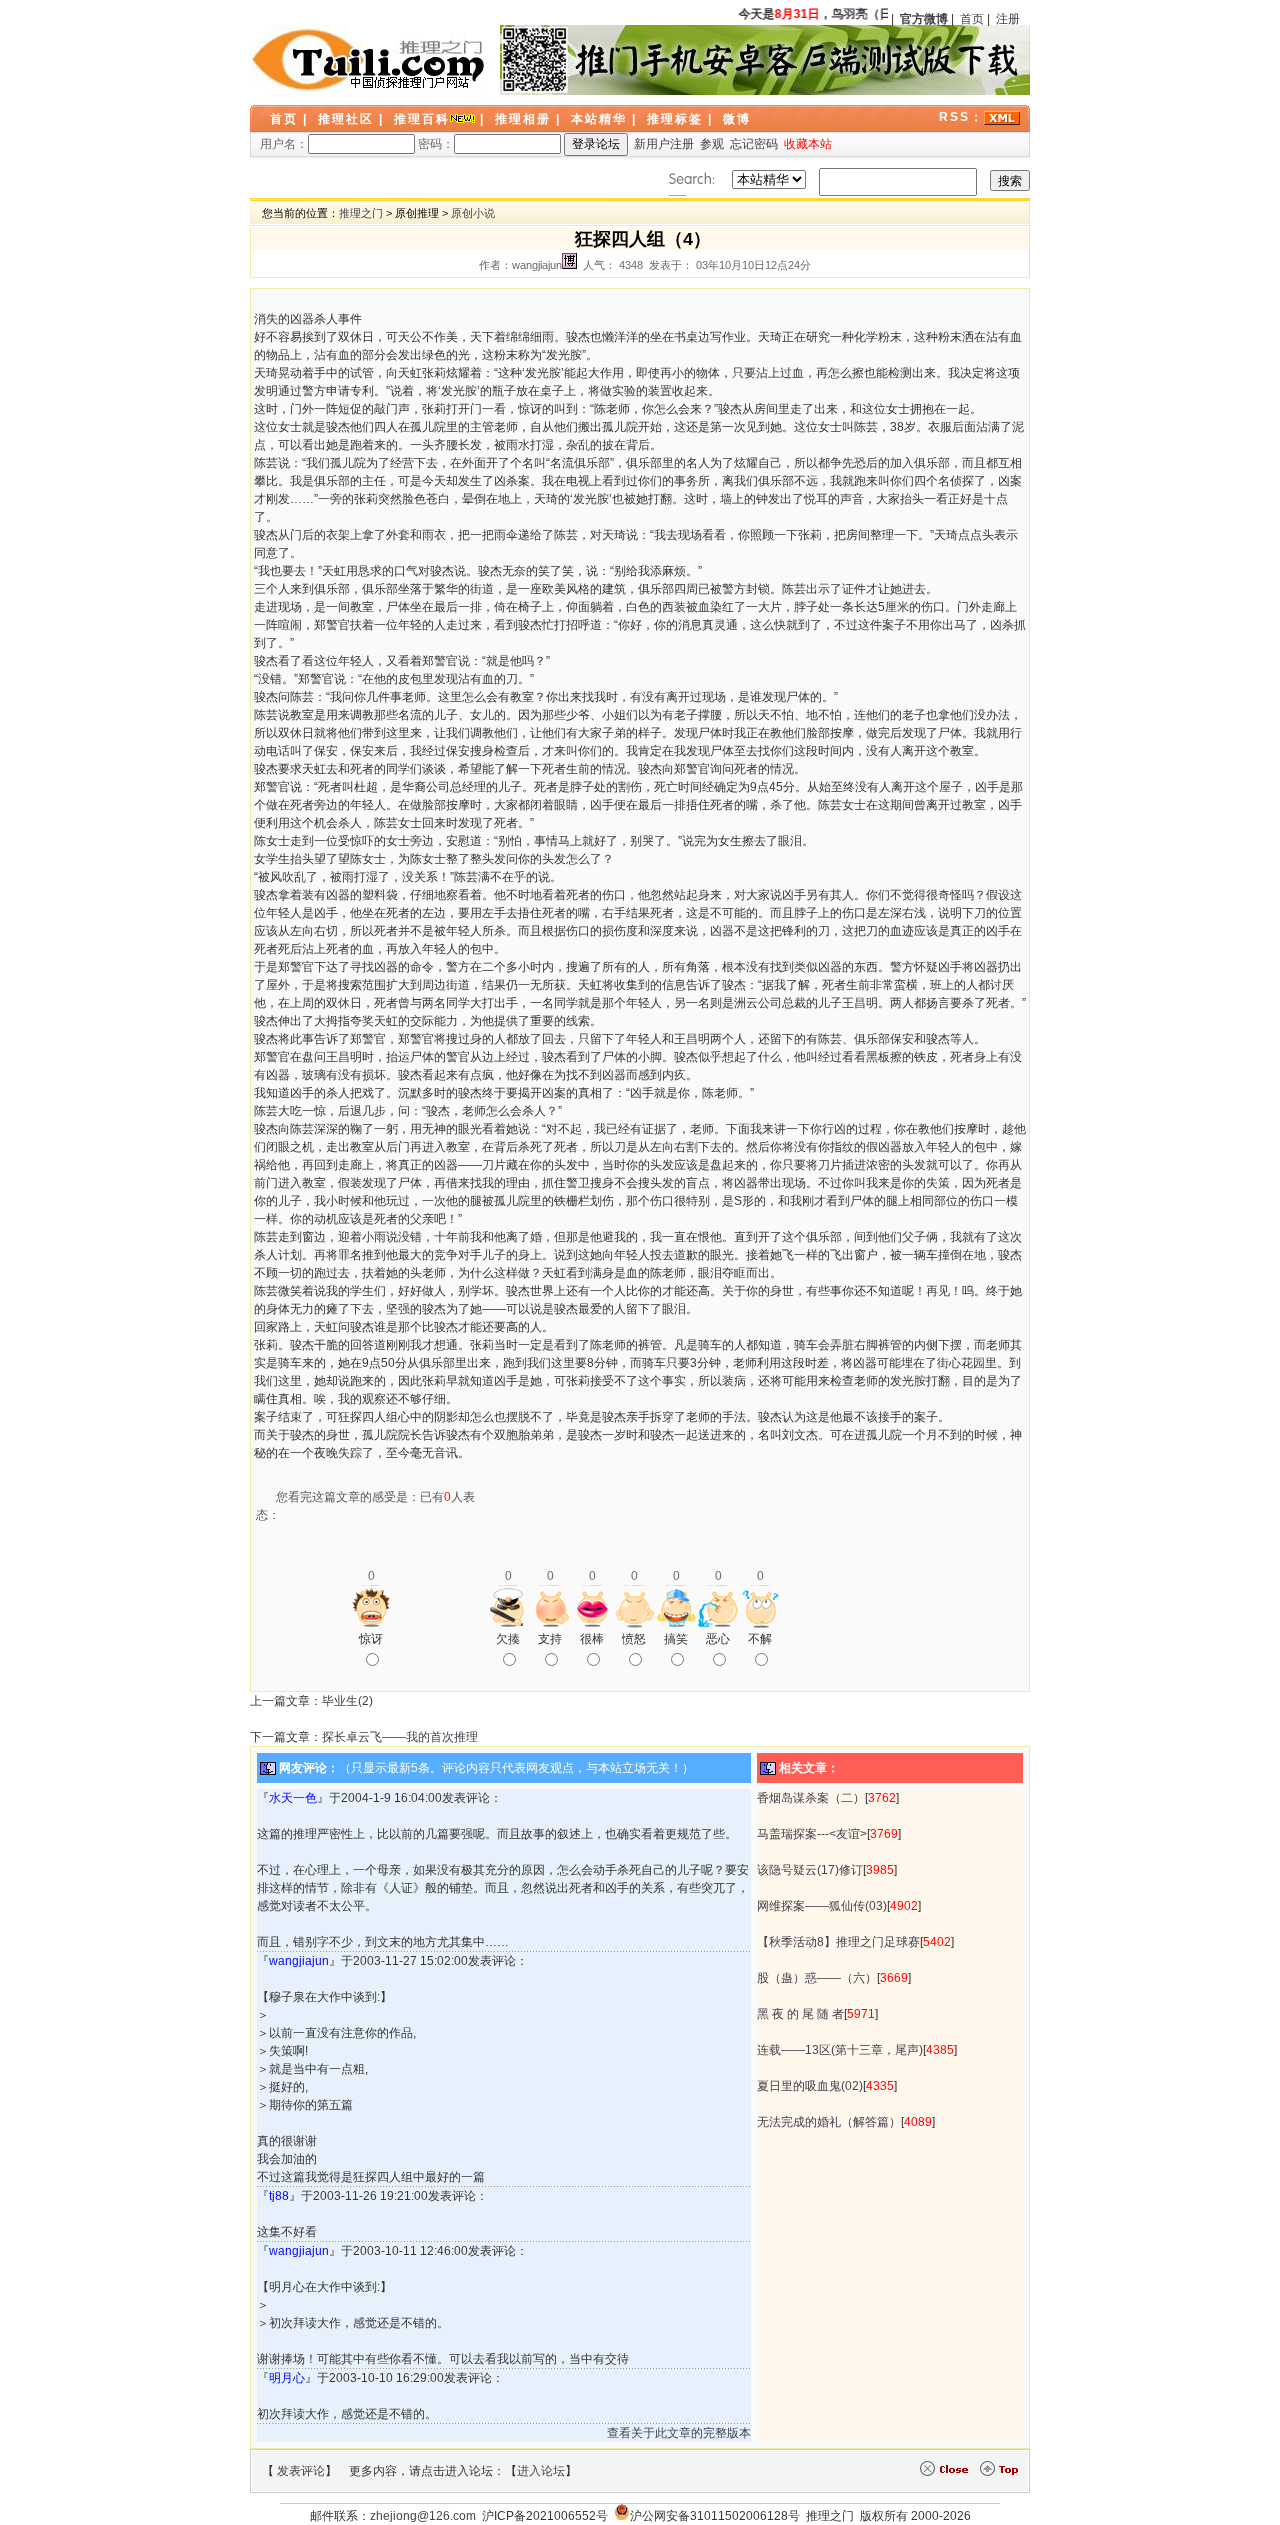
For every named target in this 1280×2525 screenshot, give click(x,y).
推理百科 (422, 119)
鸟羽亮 (842, 14)
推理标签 (675, 119)
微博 (737, 119)
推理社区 (346, 119)
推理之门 (361, 213)
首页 (972, 19)
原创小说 (473, 213)
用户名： (284, 144)
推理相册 (523, 119)
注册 (1008, 19)
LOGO (370, 60)
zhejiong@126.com (423, 2516)
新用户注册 (664, 144)
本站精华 (599, 119)
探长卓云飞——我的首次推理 (400, 1737)
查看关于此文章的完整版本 (679, 2433)
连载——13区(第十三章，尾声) (840, 2050)
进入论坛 (541, 2471)
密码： (436, 144)
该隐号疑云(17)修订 (810, 1870)
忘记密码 (754, 144)
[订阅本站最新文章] (1002, 117)
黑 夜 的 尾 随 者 (800, 2014)
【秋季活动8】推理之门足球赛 (838, 1942)
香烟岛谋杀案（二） (811, 1798)
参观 (712, 144)
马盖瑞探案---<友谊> (812, 1834)
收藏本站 (808, 144)
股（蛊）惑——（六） (817, 1978)
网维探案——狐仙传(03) (822, 1906)
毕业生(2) (347, 1701)
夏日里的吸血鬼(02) (810, 2086)
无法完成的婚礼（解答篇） (829, 2122)
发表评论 (301, 2471)
